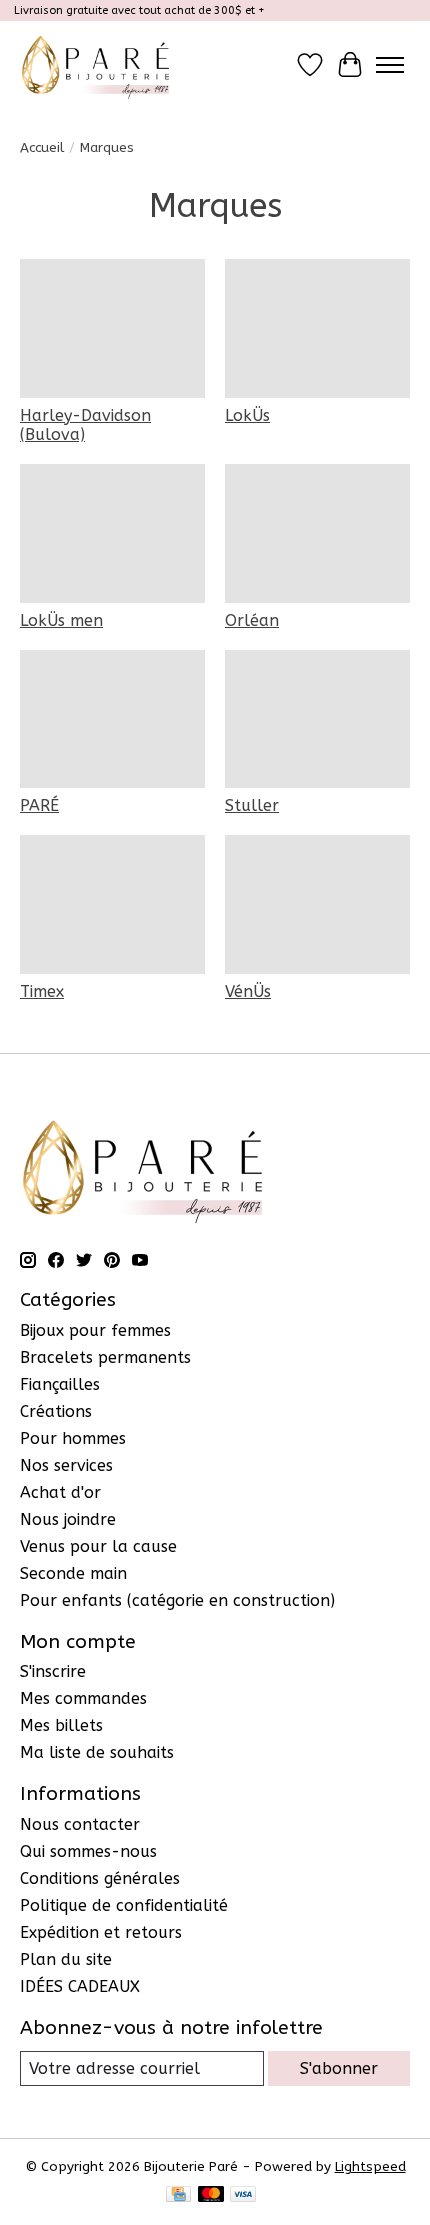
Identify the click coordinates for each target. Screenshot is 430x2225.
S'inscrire (53, 1671)
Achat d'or (60, 1492)
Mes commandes (83, 1698)
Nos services (66, 1465)
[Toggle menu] (390, 65)
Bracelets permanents (105, 1357)
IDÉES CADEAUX (80, 1986)
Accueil (42, 147)
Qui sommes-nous (88, 1851)
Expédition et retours (101, 1932)
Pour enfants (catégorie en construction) (177, 1600)
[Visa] (243, 2195)
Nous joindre (68, 1519)
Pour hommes (73, 1438)
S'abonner (339, 2068)
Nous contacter (80, 1824)
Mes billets (61, 1725)
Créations (56, 1411)
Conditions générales (100, 1878)
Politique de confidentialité (124, 1905)
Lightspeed (370, 2166)
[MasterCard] (211, 2195)
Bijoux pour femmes (95, 1330)
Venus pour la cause (98, 1546)
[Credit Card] (178, 2195)
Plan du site (66, 1959)
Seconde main (73, 1573)
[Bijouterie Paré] (95, 64)
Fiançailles (60, 1384)
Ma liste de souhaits (97, 1752)
